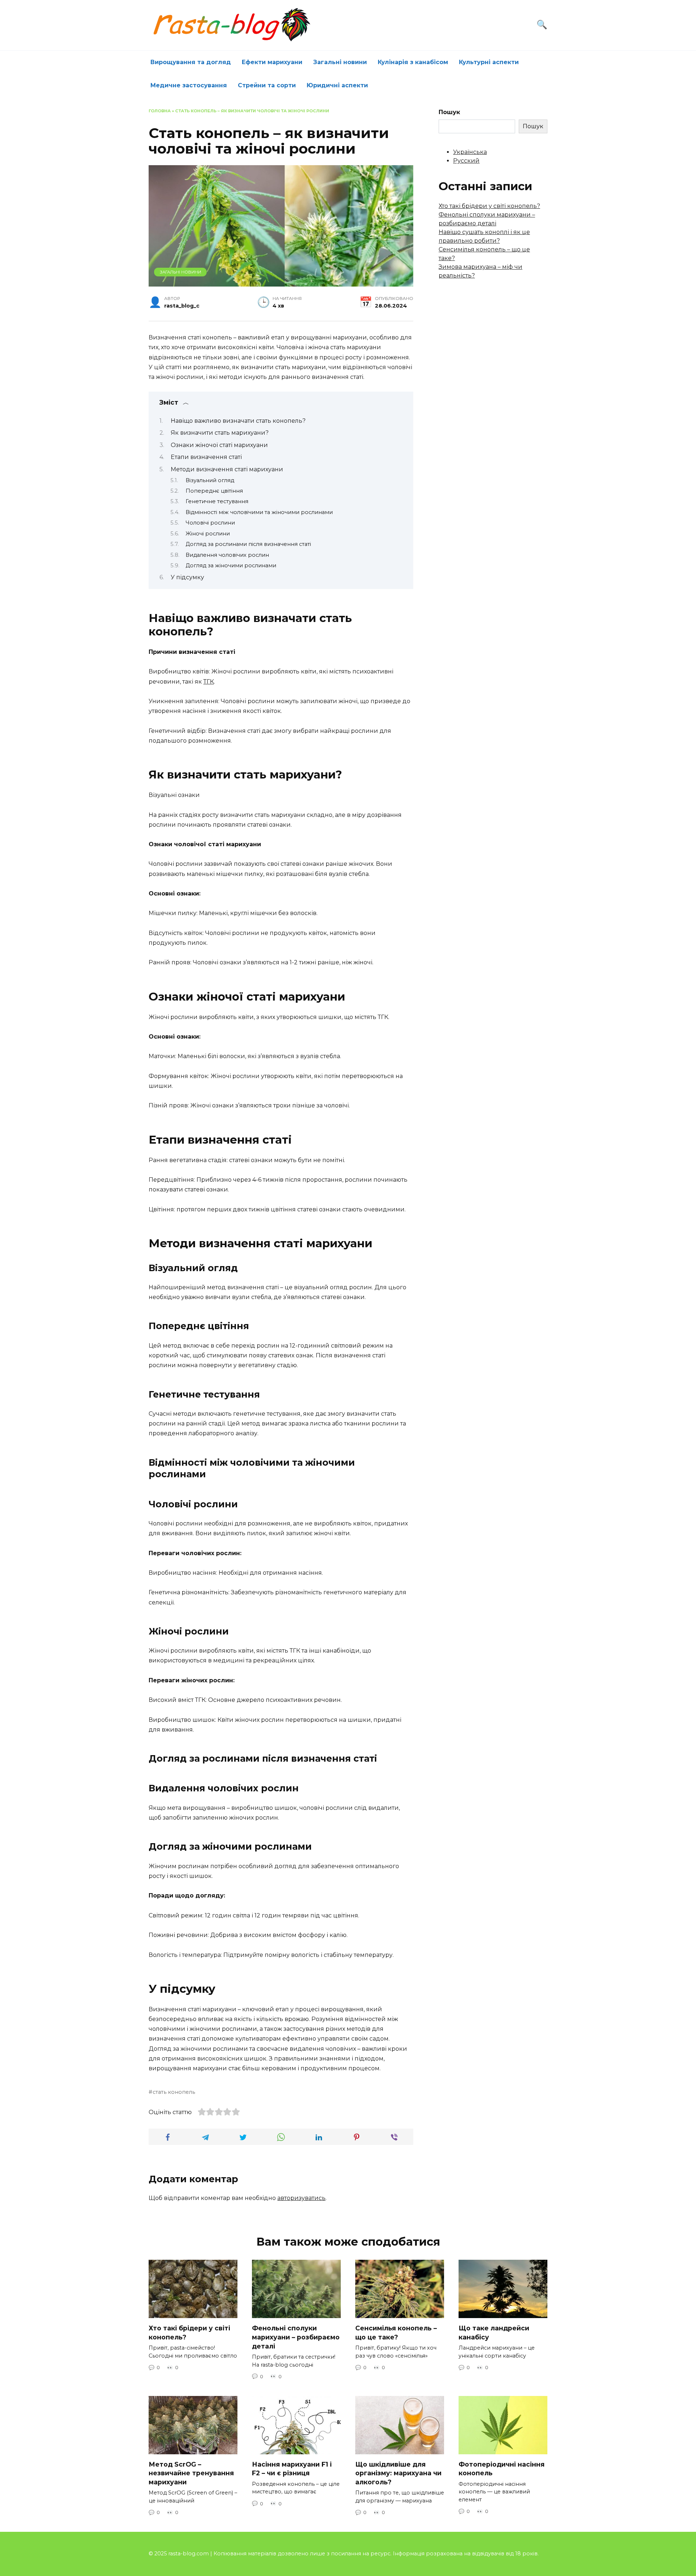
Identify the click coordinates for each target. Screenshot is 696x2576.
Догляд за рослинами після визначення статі (248, 544)
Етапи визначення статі (206, 457)
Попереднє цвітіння (214, 491)
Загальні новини (340, 62)
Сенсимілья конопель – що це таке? (396, 2333)
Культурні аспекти (489, 62)
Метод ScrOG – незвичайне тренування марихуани (191, 2473)
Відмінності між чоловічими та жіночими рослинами (259, 512)
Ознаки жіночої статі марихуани (219, 445)
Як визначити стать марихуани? (220, 433)
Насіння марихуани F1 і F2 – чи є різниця (292, 2469)
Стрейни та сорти (267, 85)
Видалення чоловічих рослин (227, 555)
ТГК (209, 682)
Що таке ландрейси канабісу (494, 2333)
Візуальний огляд (210, 480)
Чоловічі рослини (210, 523)
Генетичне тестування (217, 501)
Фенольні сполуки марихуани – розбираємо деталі (296, 2337)
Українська (470, 152)
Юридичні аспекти (337, 85)
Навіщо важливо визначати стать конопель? (238, 421)
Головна (160, 111)
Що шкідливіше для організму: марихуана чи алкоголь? (398, 2473)
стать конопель (174, 2092)
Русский (466, 161)
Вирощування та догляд (191, 62)
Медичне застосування (189, 85)
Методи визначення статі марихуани (227, 469)
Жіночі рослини (208, 534)
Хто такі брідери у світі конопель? (489, 206)
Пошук (449, 112)
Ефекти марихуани (272, 62)
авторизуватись (301, 2198)
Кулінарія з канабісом (413, 62)
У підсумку (187, 577)
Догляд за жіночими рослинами (231, 565)
